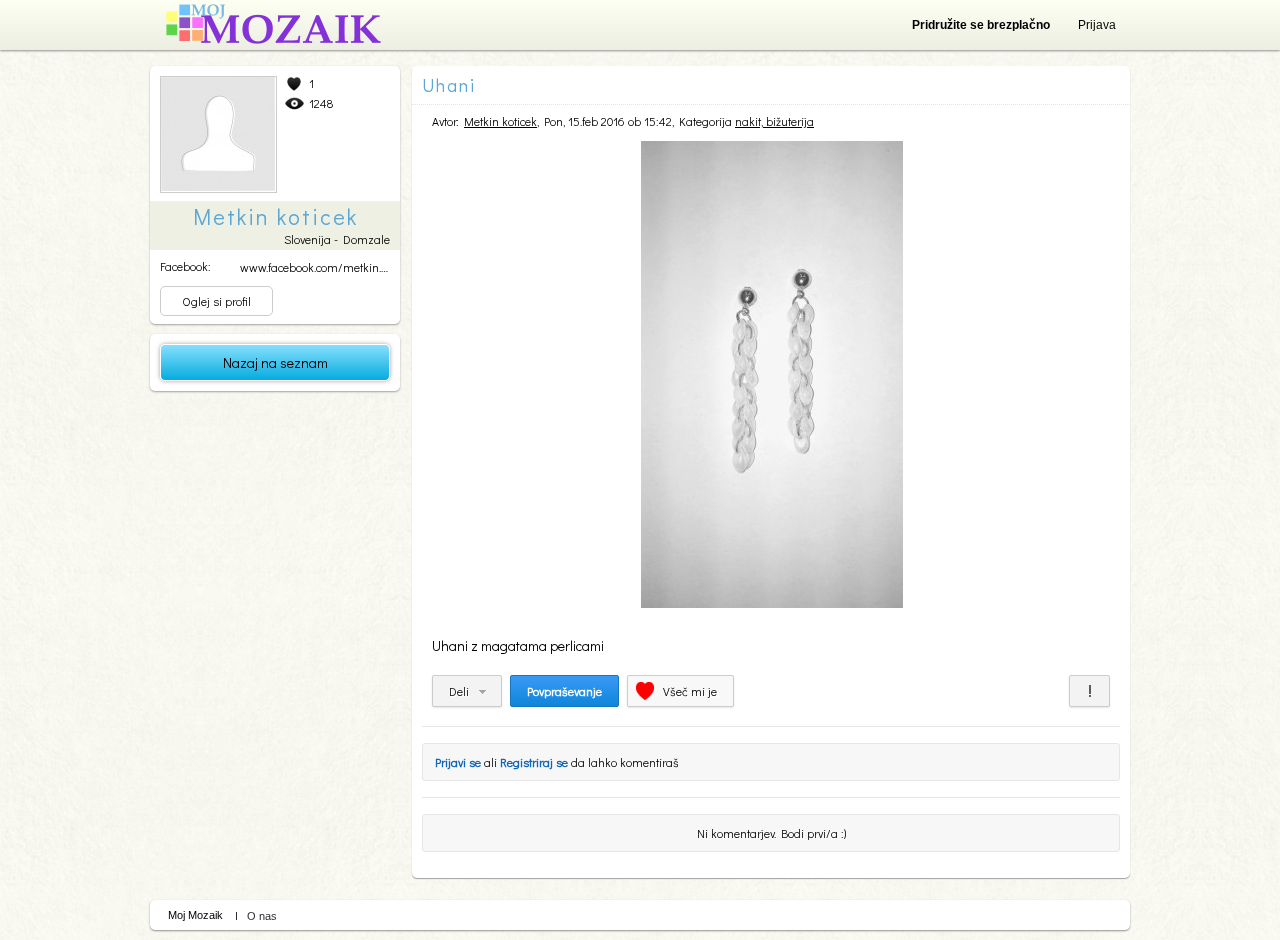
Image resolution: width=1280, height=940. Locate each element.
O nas (262, 916)
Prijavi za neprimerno (1089, 691)
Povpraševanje (564, 691)
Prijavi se (458, 762)
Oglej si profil (216, 301)
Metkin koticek (500, 121)
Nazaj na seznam (275, 362)
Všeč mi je (690, 691)
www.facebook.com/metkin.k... (316, 267)
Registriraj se (534, 762)
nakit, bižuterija (774, 121)
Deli (459, 691)
